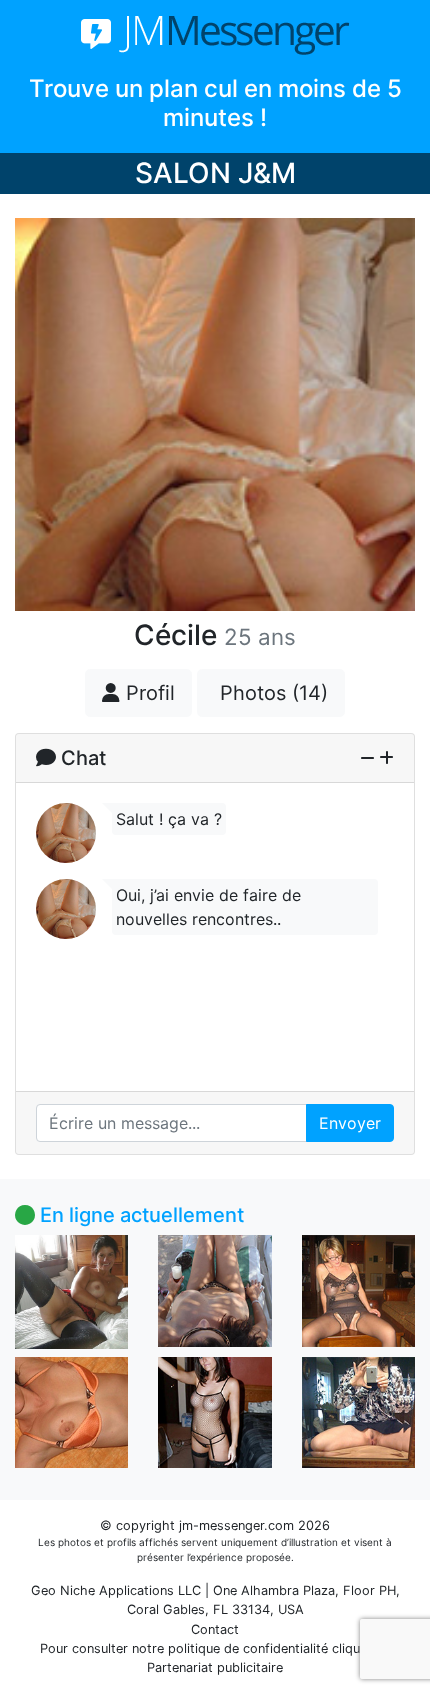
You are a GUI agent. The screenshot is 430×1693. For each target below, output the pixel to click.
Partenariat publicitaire (215, 1667)
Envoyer (350, 1123)
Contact (215, 1629)
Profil (147, 693)
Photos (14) (271, 693)
